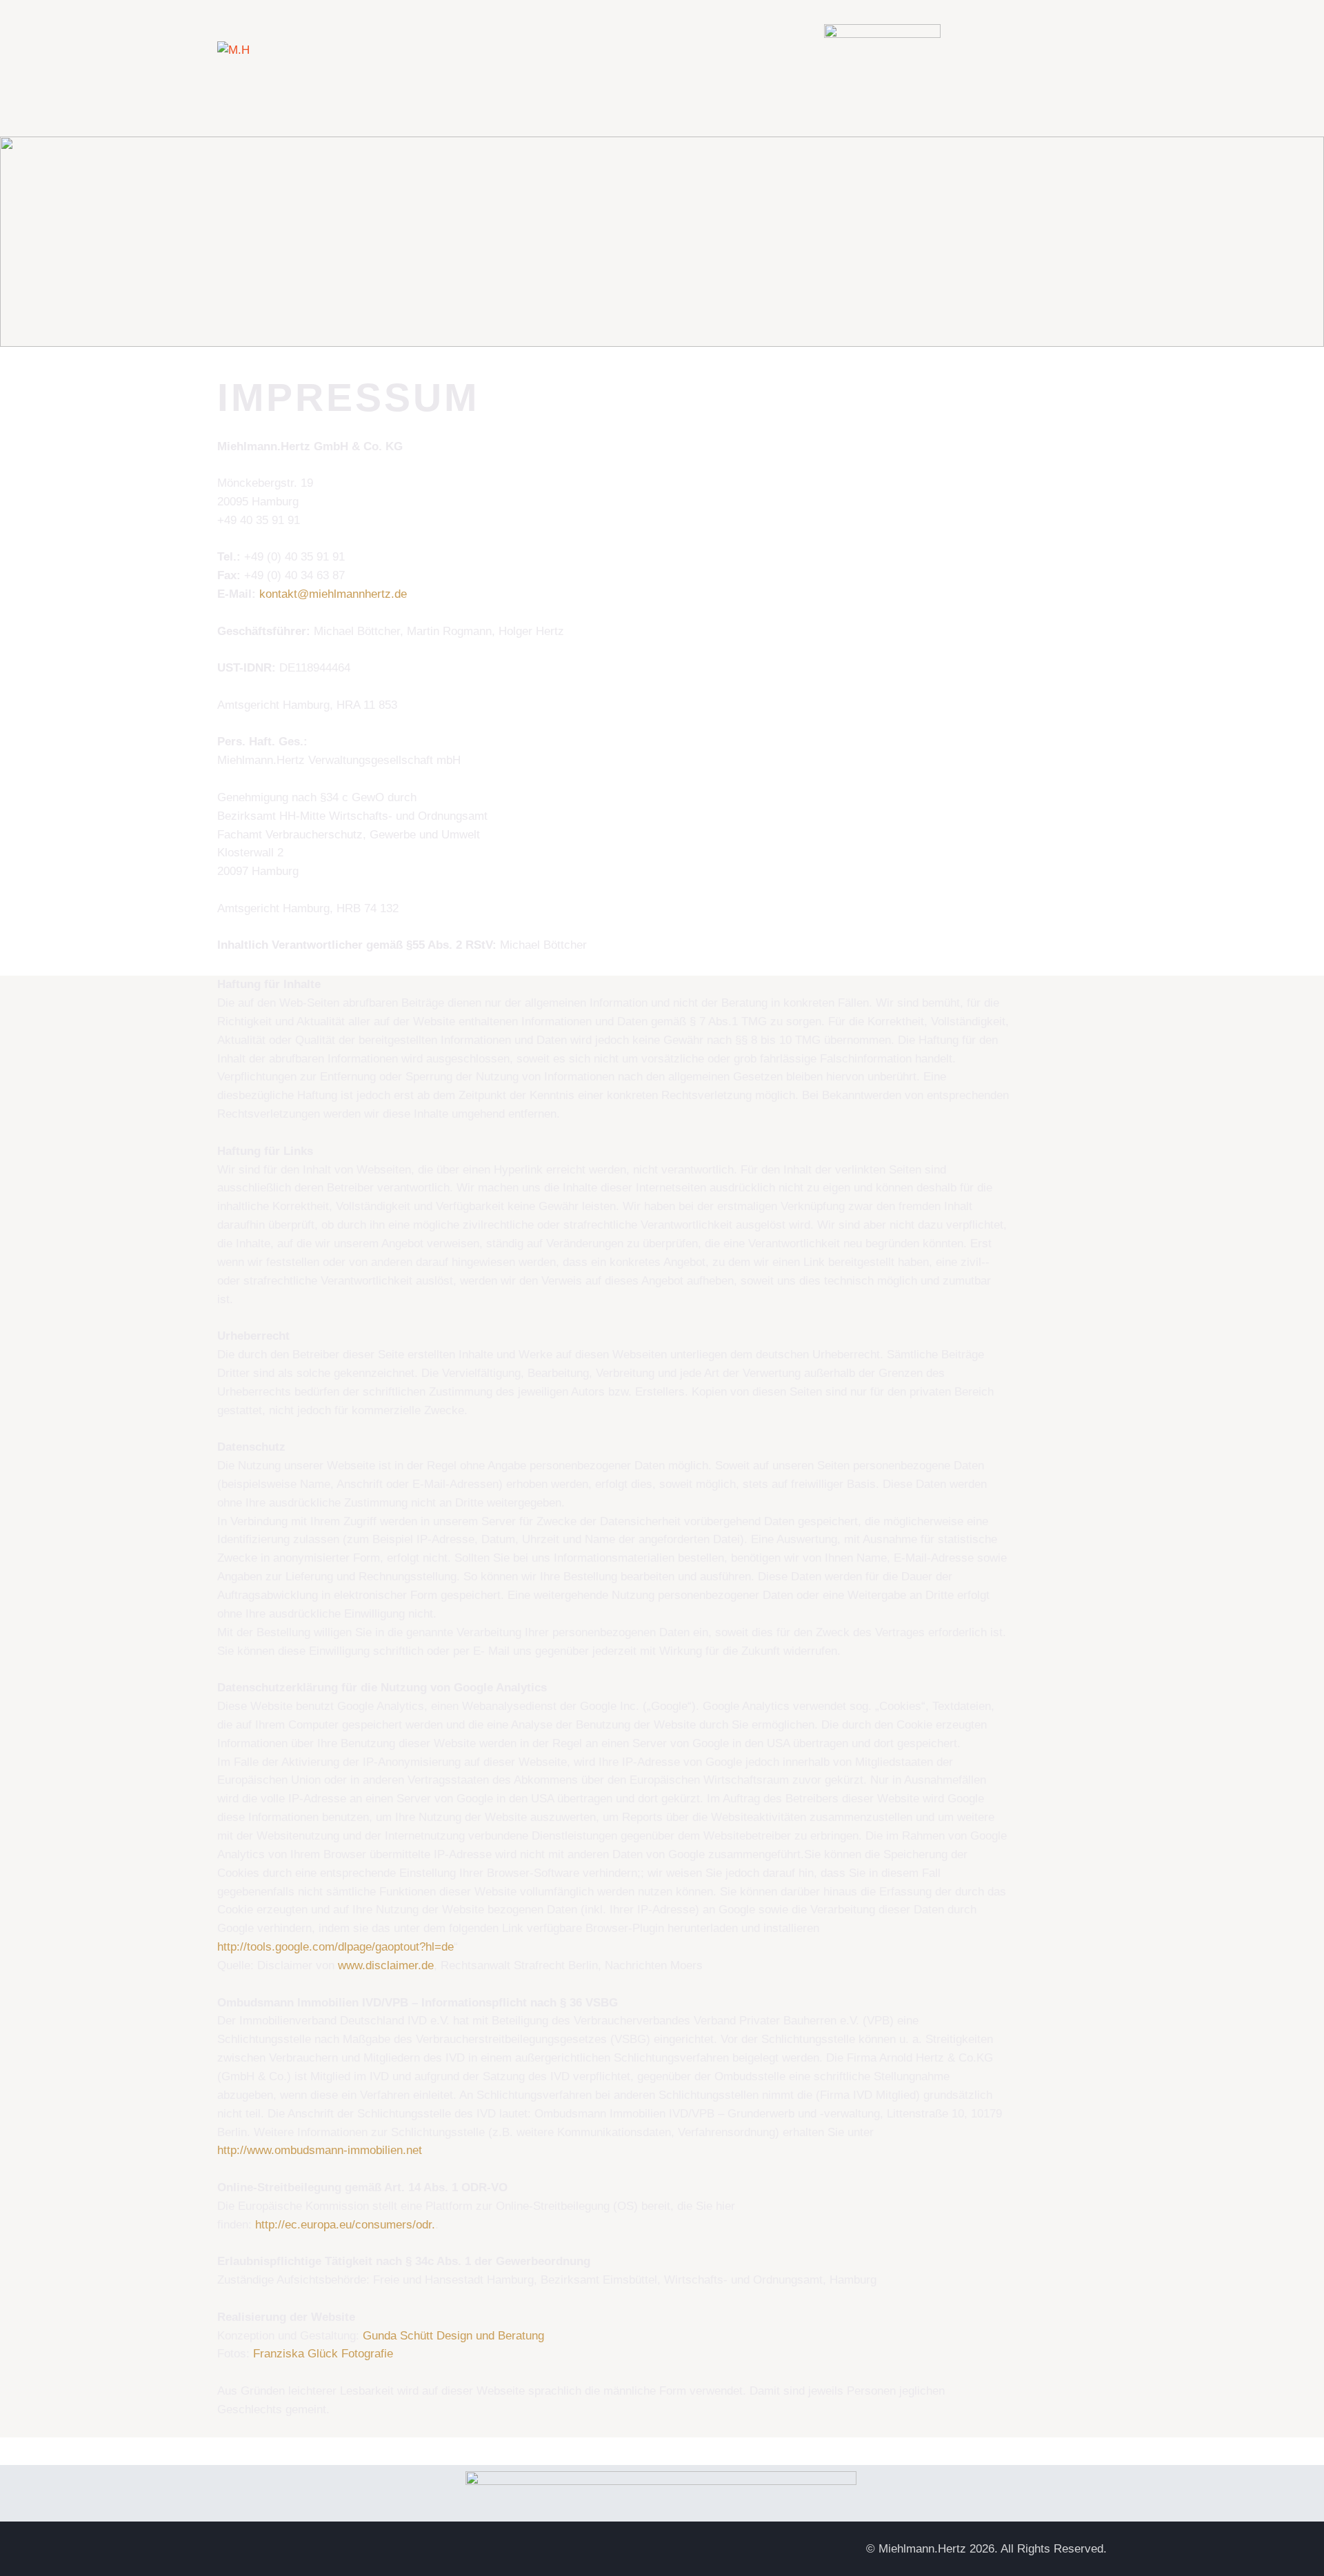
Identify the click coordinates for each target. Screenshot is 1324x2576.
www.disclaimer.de (386, 1965)
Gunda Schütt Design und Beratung (453, 2336)
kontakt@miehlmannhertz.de (333, 594)
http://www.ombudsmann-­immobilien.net (320, 2150)
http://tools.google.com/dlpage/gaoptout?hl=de (335, 1947)
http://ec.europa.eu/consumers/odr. (345, 2225)
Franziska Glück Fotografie (323, 2354)
